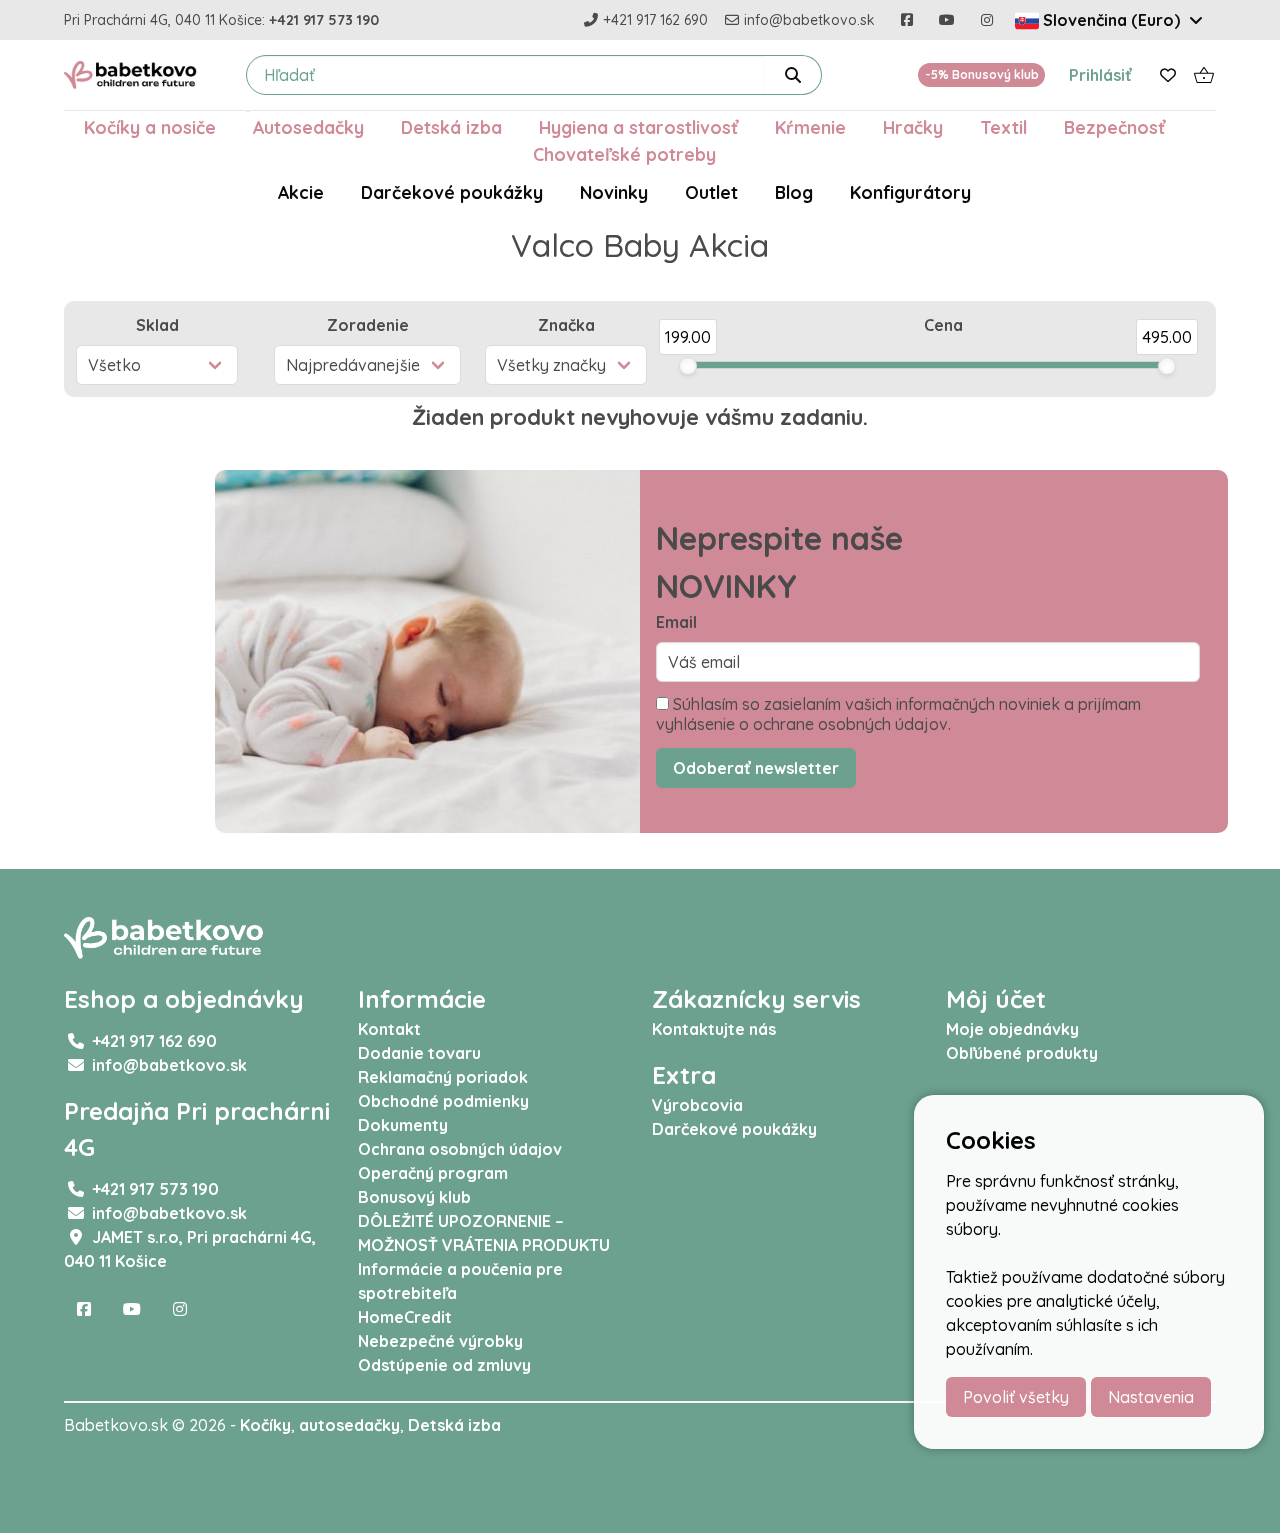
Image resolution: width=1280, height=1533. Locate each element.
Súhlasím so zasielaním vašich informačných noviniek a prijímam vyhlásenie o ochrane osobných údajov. (898, 714)
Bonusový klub (414, 1197)
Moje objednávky (1012, 1029)
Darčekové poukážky (452, 192)
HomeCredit (405, 1317)
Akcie (301, 192)
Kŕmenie (810, 127)
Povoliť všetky (1016, 1397)
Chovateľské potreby (624, 154)
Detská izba (451, 127)
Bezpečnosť (1114, 127)
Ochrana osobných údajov (460, 1149)
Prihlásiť (1100, 75)
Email (676, 622)
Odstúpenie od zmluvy (444, 1365)
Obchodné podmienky (443, 1101)
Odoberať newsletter (756, 768)
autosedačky (349, 1425)
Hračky (913, 127)
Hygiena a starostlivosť (638, 127)
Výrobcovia (697, 1105)
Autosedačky (308, 127)
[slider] (688, 366)
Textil (1003, 127)
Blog (794, 192)
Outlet (711, 192)
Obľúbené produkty (1022, 1053)
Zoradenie (368, 325)
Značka (566, 325)
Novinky (614, 192)
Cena (943, 325)
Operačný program (433, 1173)
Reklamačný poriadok (443, 1077)
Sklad (157, 325)
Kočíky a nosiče (150, 127)
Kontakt (389, 1029)
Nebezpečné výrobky (440, 1341)
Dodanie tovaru (419, 1053)
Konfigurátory (910, 192)
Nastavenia (1151, 1397)
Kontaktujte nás (714, 1029)
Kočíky (265, 1425)
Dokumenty (403, 1125)
